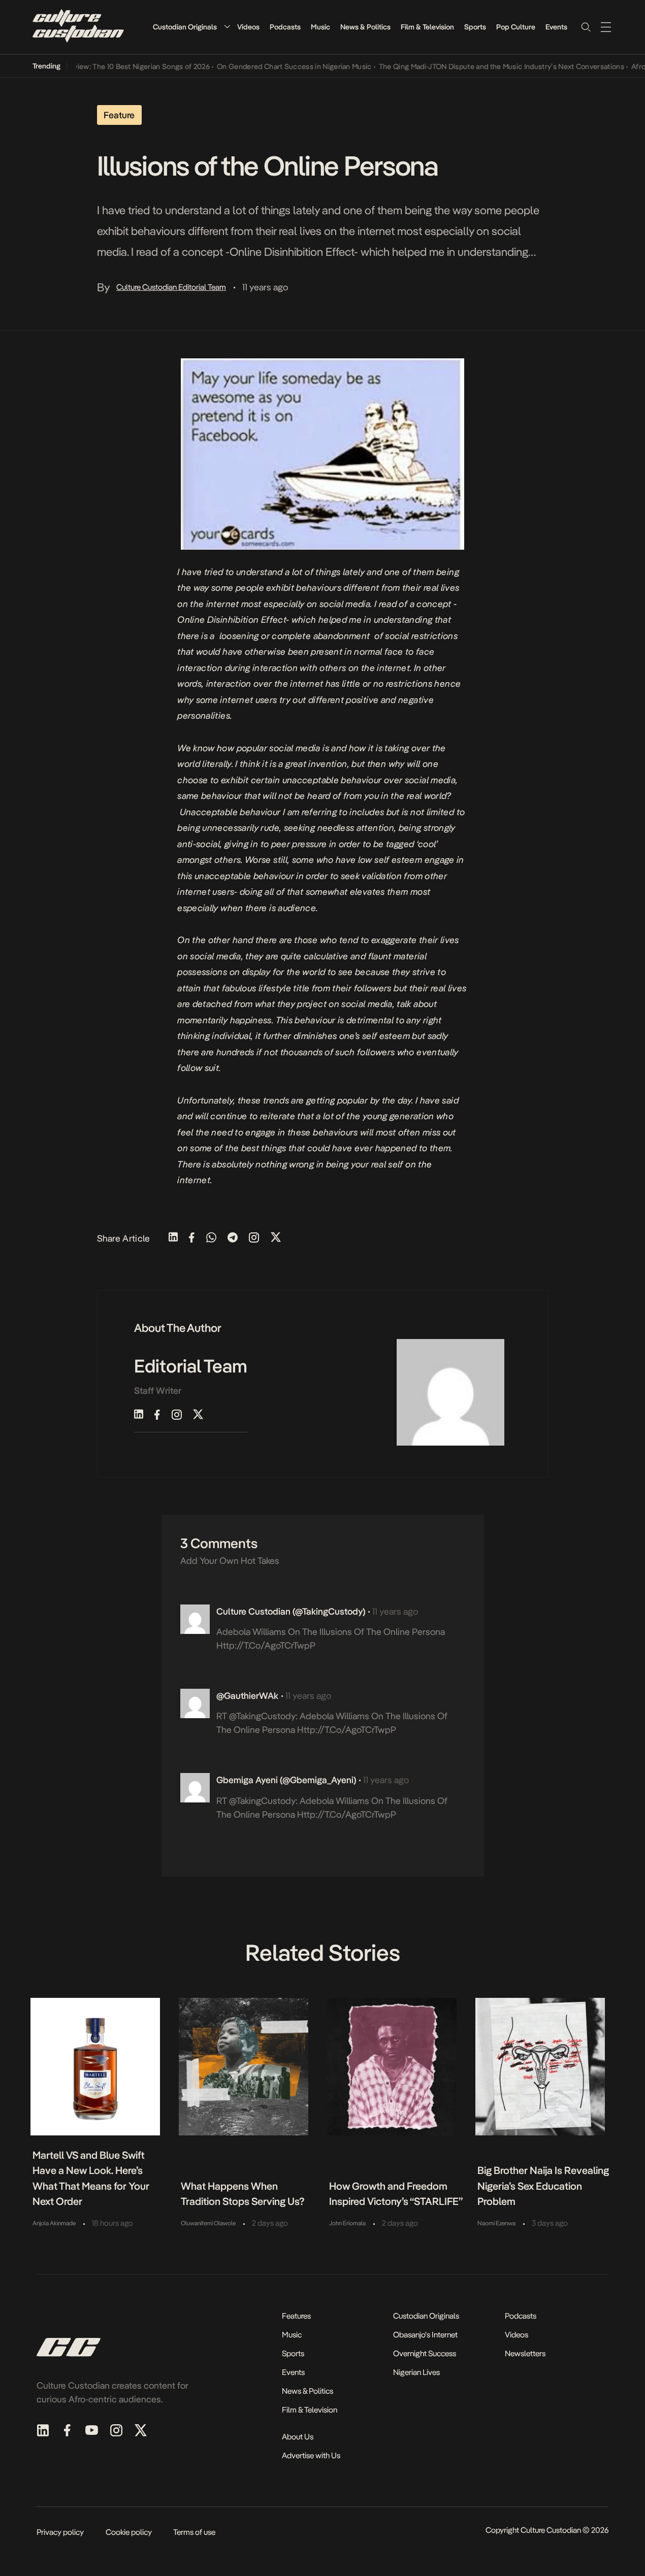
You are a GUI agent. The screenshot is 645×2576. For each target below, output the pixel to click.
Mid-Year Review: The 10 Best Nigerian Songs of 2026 (101, 66)
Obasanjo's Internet (425, 2335)
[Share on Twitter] (276, 1238)
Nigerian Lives (416, 2372)
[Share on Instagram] (254, 1238)
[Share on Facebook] (192, 1238)
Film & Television (427, 27)
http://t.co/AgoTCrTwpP (266, 1645)
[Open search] (586, 27)
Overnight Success (425, 2353)
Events (556, 27)
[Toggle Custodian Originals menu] (227, 27)
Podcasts (285, 27)
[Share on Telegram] (233, 1238)
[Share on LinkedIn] (173, 1238)
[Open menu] (606, 27)
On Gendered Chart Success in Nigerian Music (272, 66)
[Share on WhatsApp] (211, 1238)
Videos (248, 27)
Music (320, 27)
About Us (298, 2437)
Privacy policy (60, 2532)
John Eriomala (347, 2223)
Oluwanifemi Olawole (208, 2223)
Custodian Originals (185, 27)
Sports (475, 27)
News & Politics (365, 27)
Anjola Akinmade (54, 2223)
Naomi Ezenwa (496, 2223)
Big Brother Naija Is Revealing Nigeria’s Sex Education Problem (543, 2186)
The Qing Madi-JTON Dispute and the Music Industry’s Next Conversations (480, 66)
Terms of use (194, 2532)
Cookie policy (129, 2532)
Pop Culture (516, 27)
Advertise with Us (311, 2455)
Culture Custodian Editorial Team (171, 287)
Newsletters (525, 2353)
